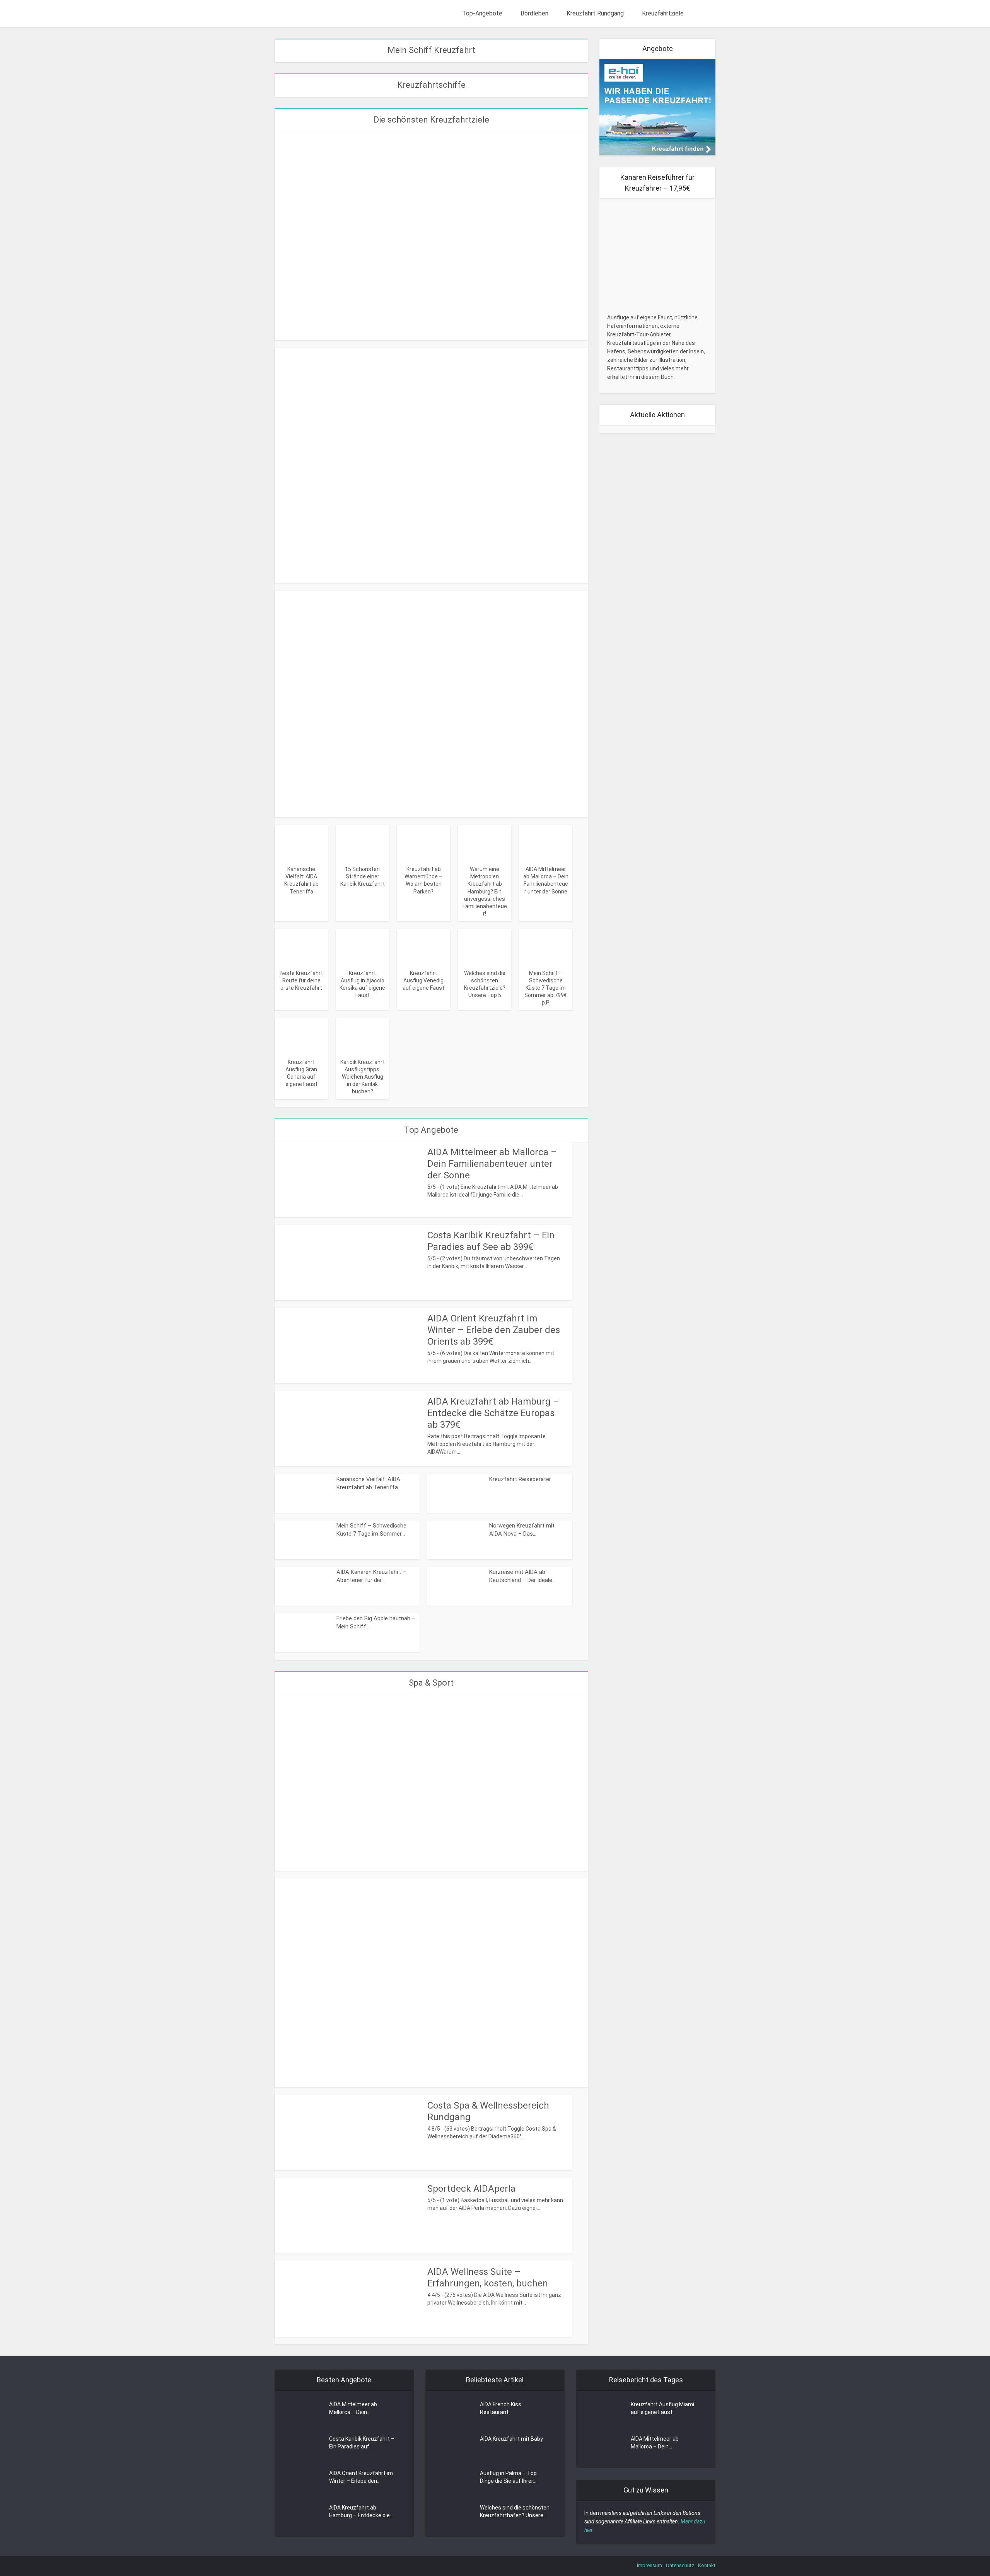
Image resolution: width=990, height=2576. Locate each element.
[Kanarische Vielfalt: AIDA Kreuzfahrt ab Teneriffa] (301, 843)
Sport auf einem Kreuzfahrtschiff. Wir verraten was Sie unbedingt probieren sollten (431, 2065)
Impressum (649, 2565)
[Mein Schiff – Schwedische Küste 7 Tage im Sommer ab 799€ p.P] (546, 947)
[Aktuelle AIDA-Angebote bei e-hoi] (657, 107)
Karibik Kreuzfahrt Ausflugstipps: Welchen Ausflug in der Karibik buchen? (363, 1077)
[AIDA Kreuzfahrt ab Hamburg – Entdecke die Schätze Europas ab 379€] (431, 235)
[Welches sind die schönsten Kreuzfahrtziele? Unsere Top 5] (485, 947)
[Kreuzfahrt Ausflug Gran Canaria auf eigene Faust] (301, 1036)
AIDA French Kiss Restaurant (501, 2408)
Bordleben (534, 13)
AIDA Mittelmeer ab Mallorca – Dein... (353, 2408)
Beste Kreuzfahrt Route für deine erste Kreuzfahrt (301, 980)
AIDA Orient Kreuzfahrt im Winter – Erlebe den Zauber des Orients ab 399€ (494, 1330)
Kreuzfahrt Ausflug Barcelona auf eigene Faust (431, 795)
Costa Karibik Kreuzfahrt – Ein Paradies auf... (362, 2443)
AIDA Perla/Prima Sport (431, 1854)
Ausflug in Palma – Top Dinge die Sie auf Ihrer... (508, 2477)
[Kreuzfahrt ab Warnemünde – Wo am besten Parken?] (423, 843)
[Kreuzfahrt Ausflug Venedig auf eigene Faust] (423, 947)
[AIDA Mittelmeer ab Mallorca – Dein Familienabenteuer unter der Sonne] (546, 843)
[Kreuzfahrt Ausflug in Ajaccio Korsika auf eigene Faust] (362, 947)
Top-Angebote (482, 13)
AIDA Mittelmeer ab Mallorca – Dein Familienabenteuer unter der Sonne (492, 1164)
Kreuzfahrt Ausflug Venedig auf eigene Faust (423, 980)
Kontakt (707, 2565)
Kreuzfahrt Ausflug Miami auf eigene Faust (662, 2408)
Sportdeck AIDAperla (471, 2189)
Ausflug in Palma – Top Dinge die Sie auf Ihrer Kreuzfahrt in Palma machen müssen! (431, 561)
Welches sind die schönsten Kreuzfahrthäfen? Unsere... (515, 2511)
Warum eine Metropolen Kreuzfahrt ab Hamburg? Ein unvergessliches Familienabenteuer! (485, 891)
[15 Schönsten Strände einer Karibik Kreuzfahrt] (362, 843)
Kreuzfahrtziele (663, 13)
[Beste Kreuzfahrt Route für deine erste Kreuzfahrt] (301, 947)
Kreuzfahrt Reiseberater (520, 1479)
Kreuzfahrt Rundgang (595, 13)
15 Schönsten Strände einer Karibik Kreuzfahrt (363, 876)
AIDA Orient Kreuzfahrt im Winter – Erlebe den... (361, 2477)
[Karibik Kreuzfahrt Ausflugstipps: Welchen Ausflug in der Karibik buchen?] (362, 1036)
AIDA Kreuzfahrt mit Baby (511, 2439)
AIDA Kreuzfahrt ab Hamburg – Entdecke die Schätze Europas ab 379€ (431, 318)
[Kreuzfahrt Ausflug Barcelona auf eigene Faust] (431, 703)
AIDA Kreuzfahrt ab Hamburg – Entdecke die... (361, 2511)
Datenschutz (680, 2565)
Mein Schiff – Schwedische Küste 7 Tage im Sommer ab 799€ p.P (546, 988)
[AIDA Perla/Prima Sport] (431, 1782)
